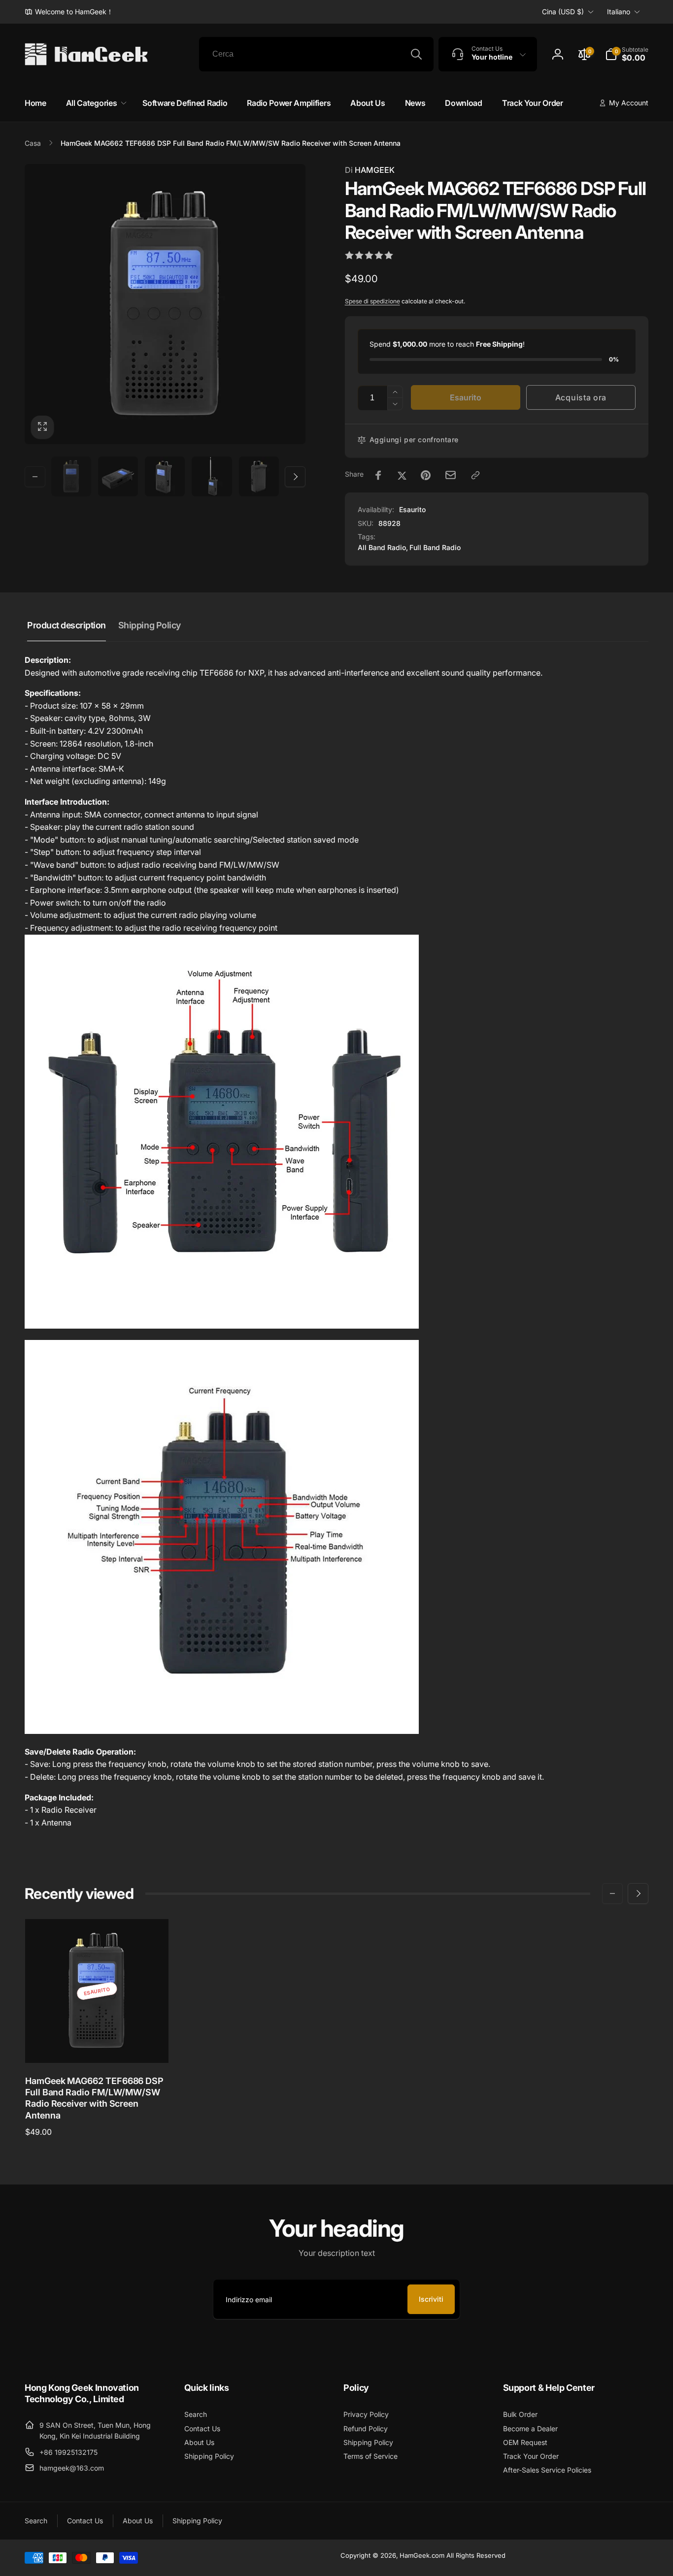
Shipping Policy (150, 625)
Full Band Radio (435, 547)
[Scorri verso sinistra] (35, 477)
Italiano (619, 12)
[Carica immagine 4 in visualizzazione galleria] (212, 476)
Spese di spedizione (372, 301)
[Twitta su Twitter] (402, 475)
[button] (627, 54)
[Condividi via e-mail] (451, 475)
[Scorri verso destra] (295, 477)
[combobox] (316, 54)
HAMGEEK (370, 170)
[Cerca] (416, 54)
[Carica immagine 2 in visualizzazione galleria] (118, 476)
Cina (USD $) (563, 12)
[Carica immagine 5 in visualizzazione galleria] (259, 476)
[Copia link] (475, 475)
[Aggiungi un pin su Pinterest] (426, 475)
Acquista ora (581, 397)
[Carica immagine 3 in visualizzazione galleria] (165, 476)
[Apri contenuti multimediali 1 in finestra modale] (165, 304)
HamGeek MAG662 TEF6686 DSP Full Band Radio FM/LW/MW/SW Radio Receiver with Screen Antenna (94, 2098)
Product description (67, 625)
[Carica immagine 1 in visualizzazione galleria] (71, 476)
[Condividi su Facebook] (378, 475)
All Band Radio (382, 547)
